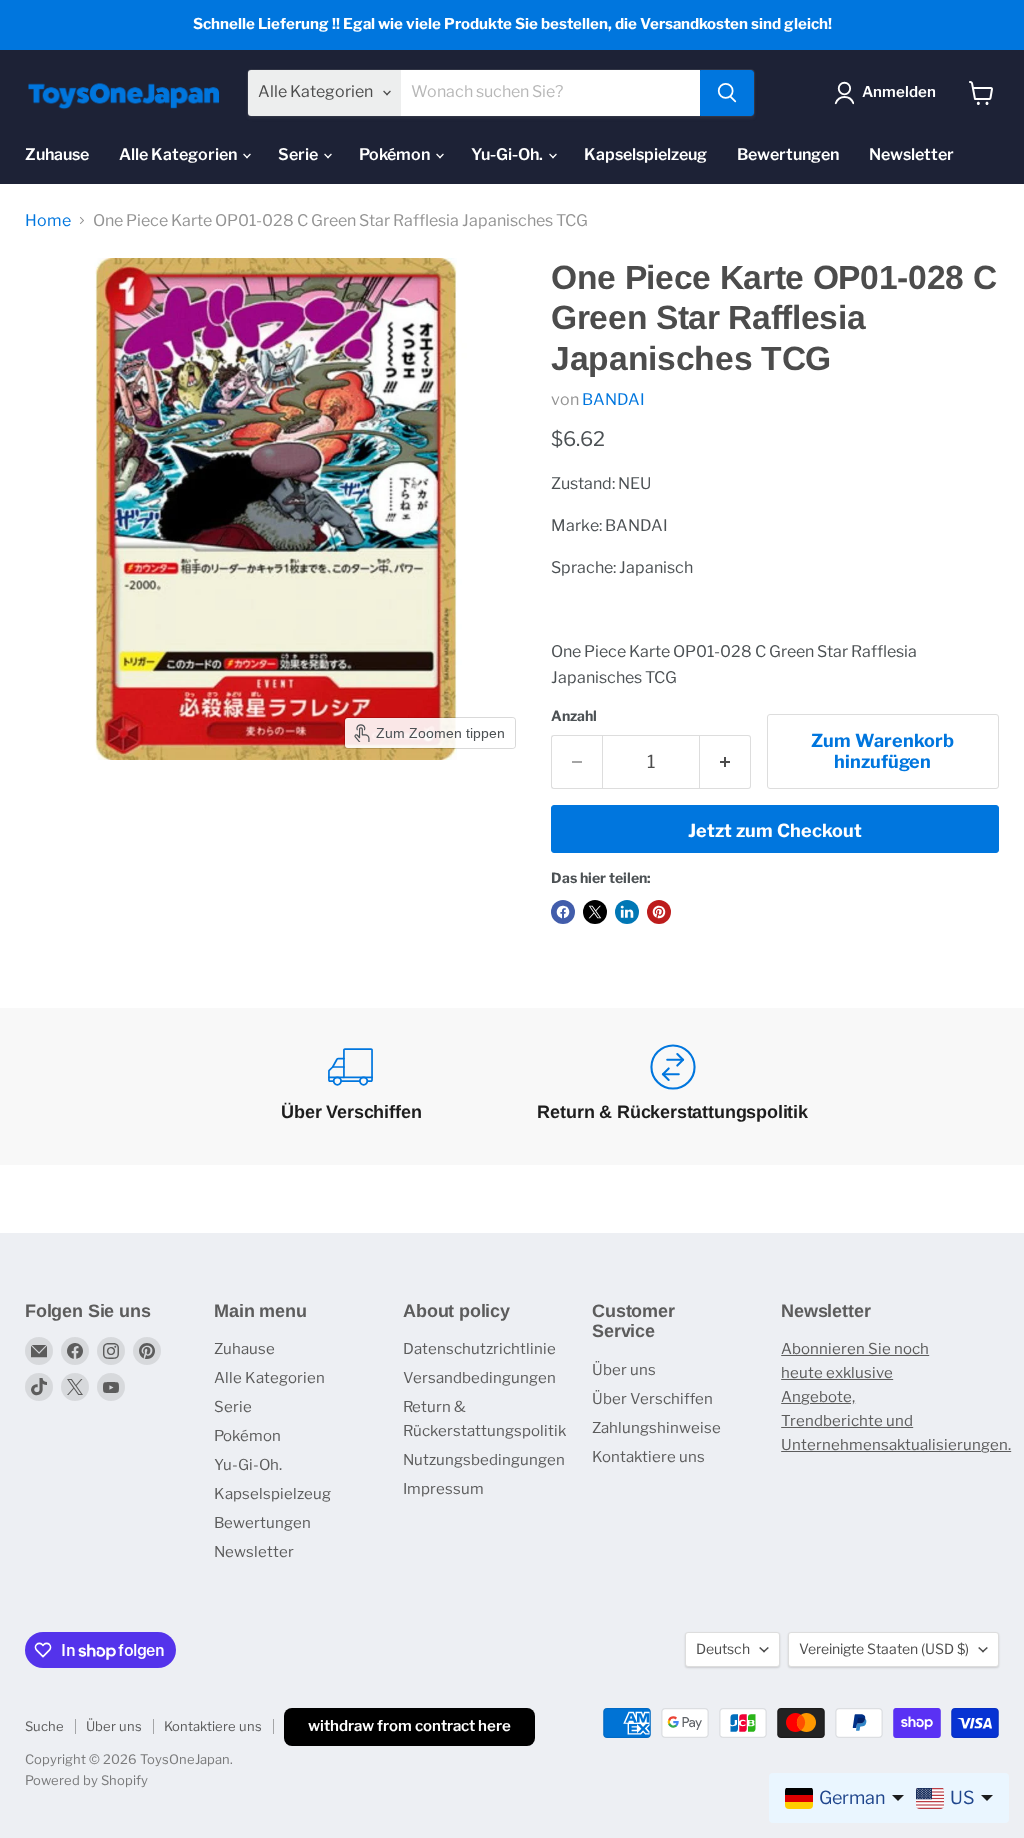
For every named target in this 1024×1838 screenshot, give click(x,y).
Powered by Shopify (86, 1780)
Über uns (624, 1370)
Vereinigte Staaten (884, 1648)
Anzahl (574, 716)
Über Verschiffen (652, 1399)
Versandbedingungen (479, 1378)
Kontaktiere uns (648, 1457)
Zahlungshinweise (656, 1428)
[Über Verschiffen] (351, 1086)
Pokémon (396, 154)
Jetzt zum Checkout (775, 830)
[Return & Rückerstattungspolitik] (672, 1086)
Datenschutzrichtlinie (479, 1349)
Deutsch (723, 1648)
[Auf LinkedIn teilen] (627, 912)
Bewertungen (788, 154)
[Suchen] (727, 93)
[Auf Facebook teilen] (563, 912)
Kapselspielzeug (645, 154)
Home (48, 221)
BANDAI (613, 399)
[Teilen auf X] (595, 912)
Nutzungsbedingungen (484, 1460)
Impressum (443, 1489)
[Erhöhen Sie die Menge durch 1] (725, 762)
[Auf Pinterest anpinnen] (659, 912)
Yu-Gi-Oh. (508, 154)
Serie (299, 154)
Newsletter (911, 154)
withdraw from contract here (409, 1726)
